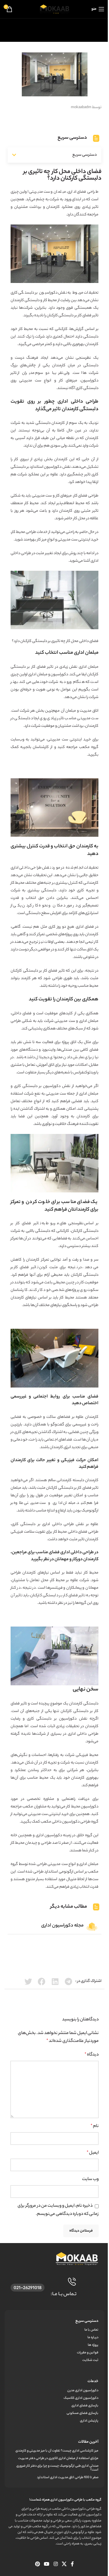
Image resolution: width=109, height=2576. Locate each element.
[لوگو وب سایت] (54, 9)
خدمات (93, 2381)
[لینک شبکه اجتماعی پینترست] (37, 2565)
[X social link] (64, 2565)
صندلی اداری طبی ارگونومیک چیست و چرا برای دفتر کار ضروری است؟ (57, 2468)
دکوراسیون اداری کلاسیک (81, 2398)
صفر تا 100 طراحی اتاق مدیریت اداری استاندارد (68, 2478)
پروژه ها (93, 2345)
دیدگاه (92, 2055)
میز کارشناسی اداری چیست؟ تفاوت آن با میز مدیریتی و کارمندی (57, 2451)
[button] (14, 155)
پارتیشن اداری (89, 2421)
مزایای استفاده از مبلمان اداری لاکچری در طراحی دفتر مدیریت (58, 2458)
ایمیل (93, 2153)
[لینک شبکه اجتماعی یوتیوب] (47, 2565)
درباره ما (93, 2338)
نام (95, 2126)
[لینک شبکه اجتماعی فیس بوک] (72, 2565)
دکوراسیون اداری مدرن (83, 2391)
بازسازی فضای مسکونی (83, 2413)
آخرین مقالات (88, 2442)
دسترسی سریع (87, 2321)
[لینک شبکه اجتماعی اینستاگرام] (56, 2565)
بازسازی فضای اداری (85, 2406)
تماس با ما (91, 2330)
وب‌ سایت (90, 2179)
